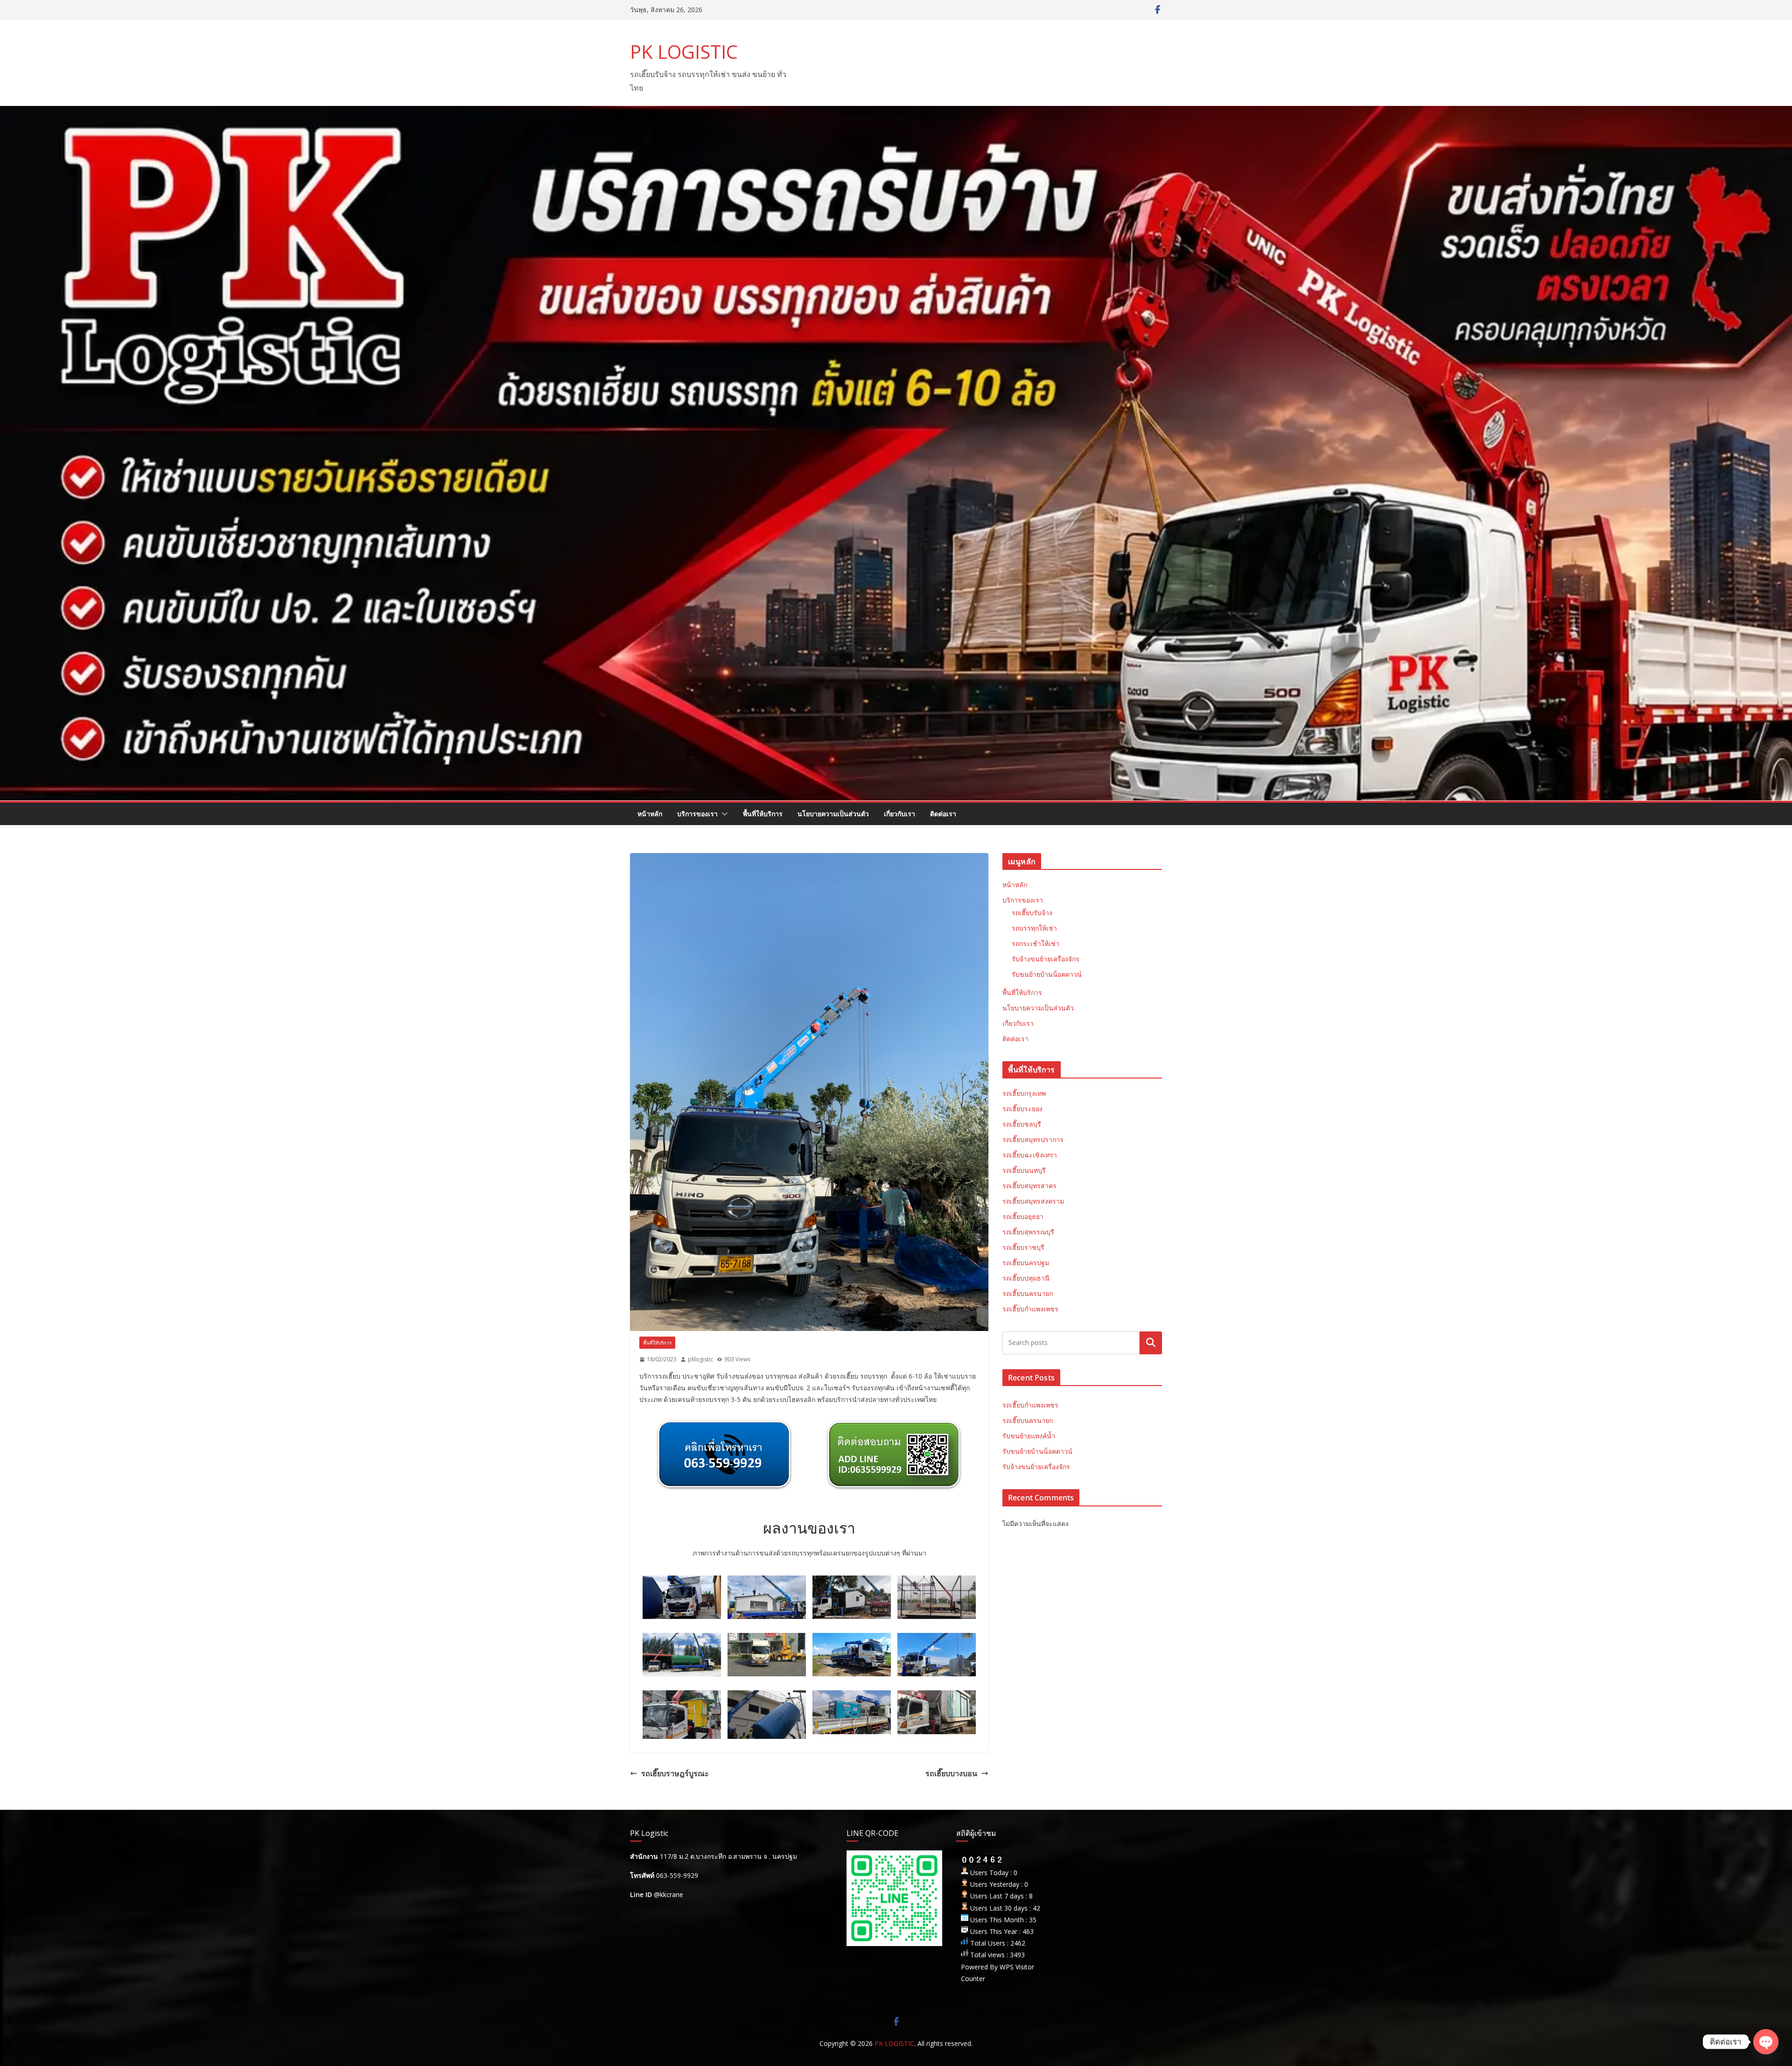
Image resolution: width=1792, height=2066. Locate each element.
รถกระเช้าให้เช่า (1036, 943)
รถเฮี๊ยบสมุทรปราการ (1033, 1139)
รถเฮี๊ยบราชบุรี (1023, 1247)
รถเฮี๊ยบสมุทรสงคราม (1033, 1201)
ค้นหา (1151, 1343)
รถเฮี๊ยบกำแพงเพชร (1030, 1309)
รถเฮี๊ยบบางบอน (951, 1773)
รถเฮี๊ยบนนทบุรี (1024, 1170)
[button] (723, 814)
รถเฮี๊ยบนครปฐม (1026, 1263)
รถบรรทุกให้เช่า (1034, 928)
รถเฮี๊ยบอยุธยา (1023, 1216)
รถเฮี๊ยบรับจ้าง (1032, 913)
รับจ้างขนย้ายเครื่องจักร (1046, 959)
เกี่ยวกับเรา (899, 814)
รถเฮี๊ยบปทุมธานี (1026, 1278)
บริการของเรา (697, 814)
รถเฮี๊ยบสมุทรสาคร (1029, 1186)
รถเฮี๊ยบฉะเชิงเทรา (1030, 1155)
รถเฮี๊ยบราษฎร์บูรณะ (675, 1773)
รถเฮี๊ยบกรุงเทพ (1024, 1093)
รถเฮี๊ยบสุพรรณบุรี (1028, 1232)
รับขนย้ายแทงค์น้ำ (1029, 1436)
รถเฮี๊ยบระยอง (1022, 1109)
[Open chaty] (1766, 2042)
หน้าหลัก (650, 814)
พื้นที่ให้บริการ (763, 814)
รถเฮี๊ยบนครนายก (1028, 1293)
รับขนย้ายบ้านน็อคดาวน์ (1047, 974)
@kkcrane (668, 1894)
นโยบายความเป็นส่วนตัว (833, 814)
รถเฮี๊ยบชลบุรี (1022, 1124)
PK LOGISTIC (684, 52)
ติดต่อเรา (943, 814)
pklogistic (700, 1359)
